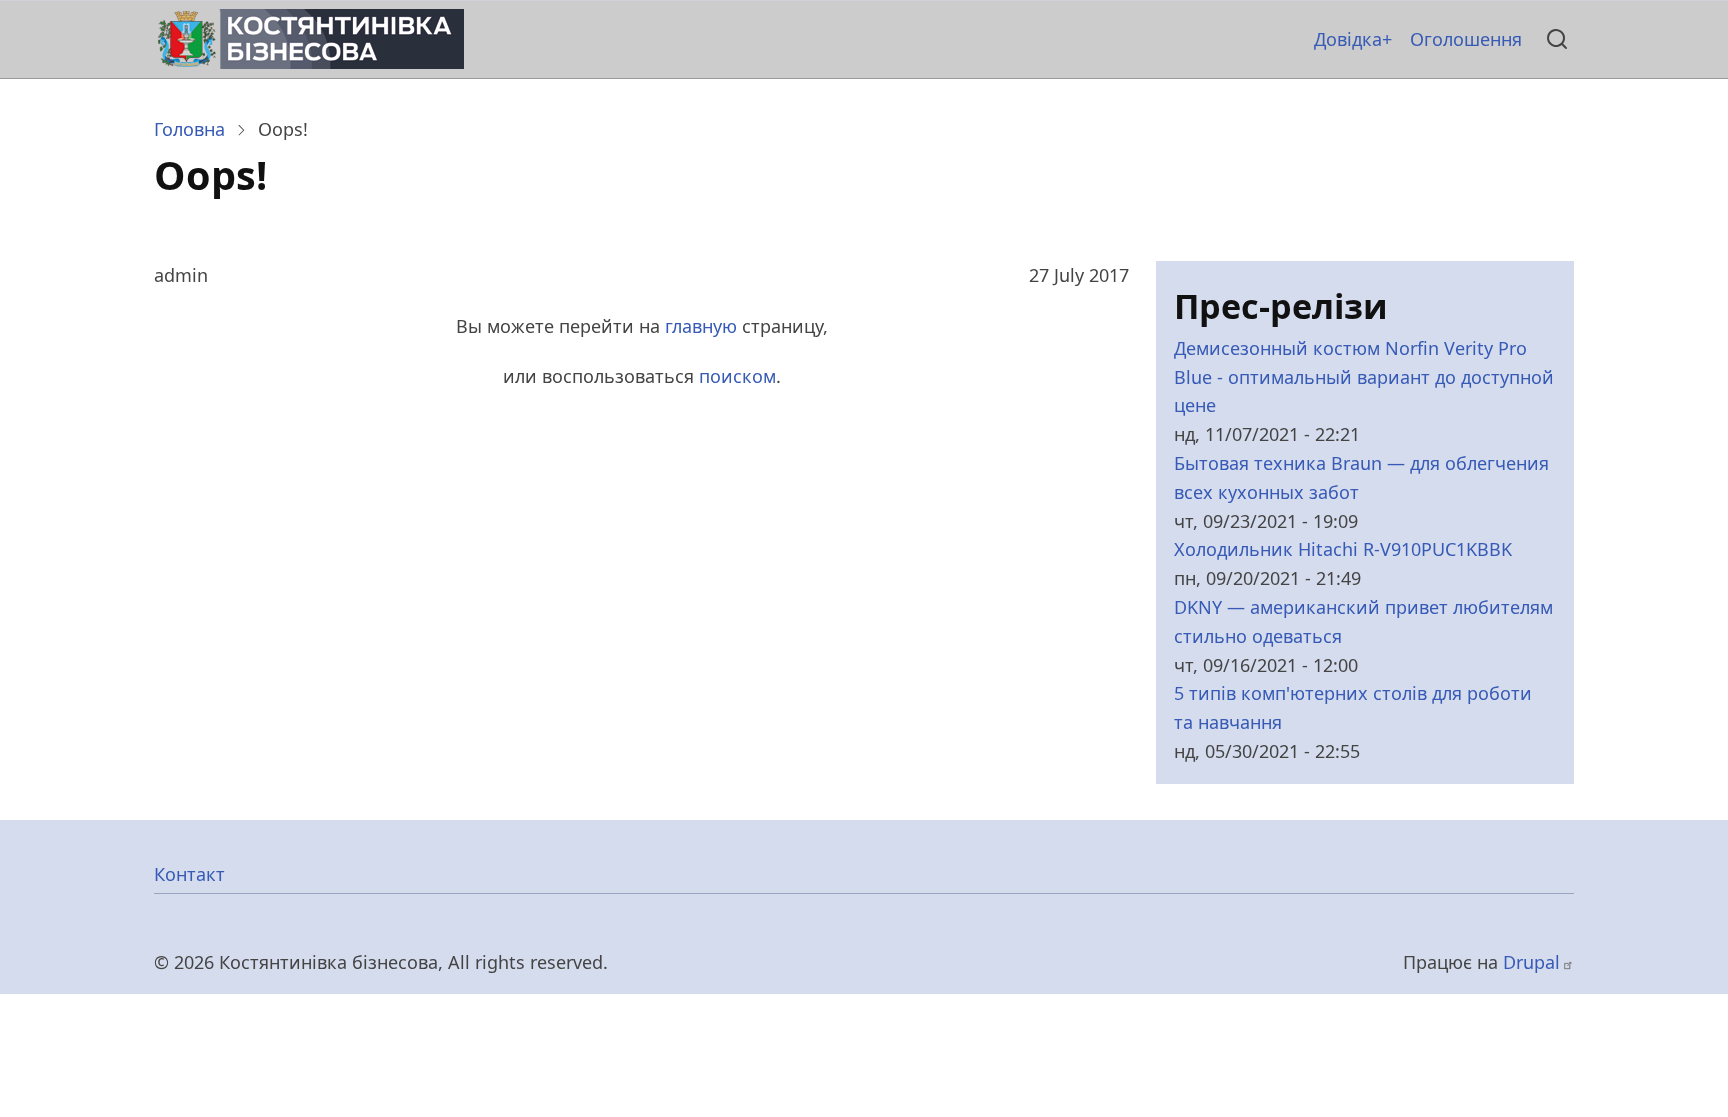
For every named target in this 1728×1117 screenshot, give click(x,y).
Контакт (189, 874)
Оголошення (1466, 39)
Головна (189, 129)
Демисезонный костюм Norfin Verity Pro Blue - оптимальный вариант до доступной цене (1364, 377)
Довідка (1348, 39)
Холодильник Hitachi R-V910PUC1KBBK (1343, 549)
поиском (737, 376)
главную (701, 326)
